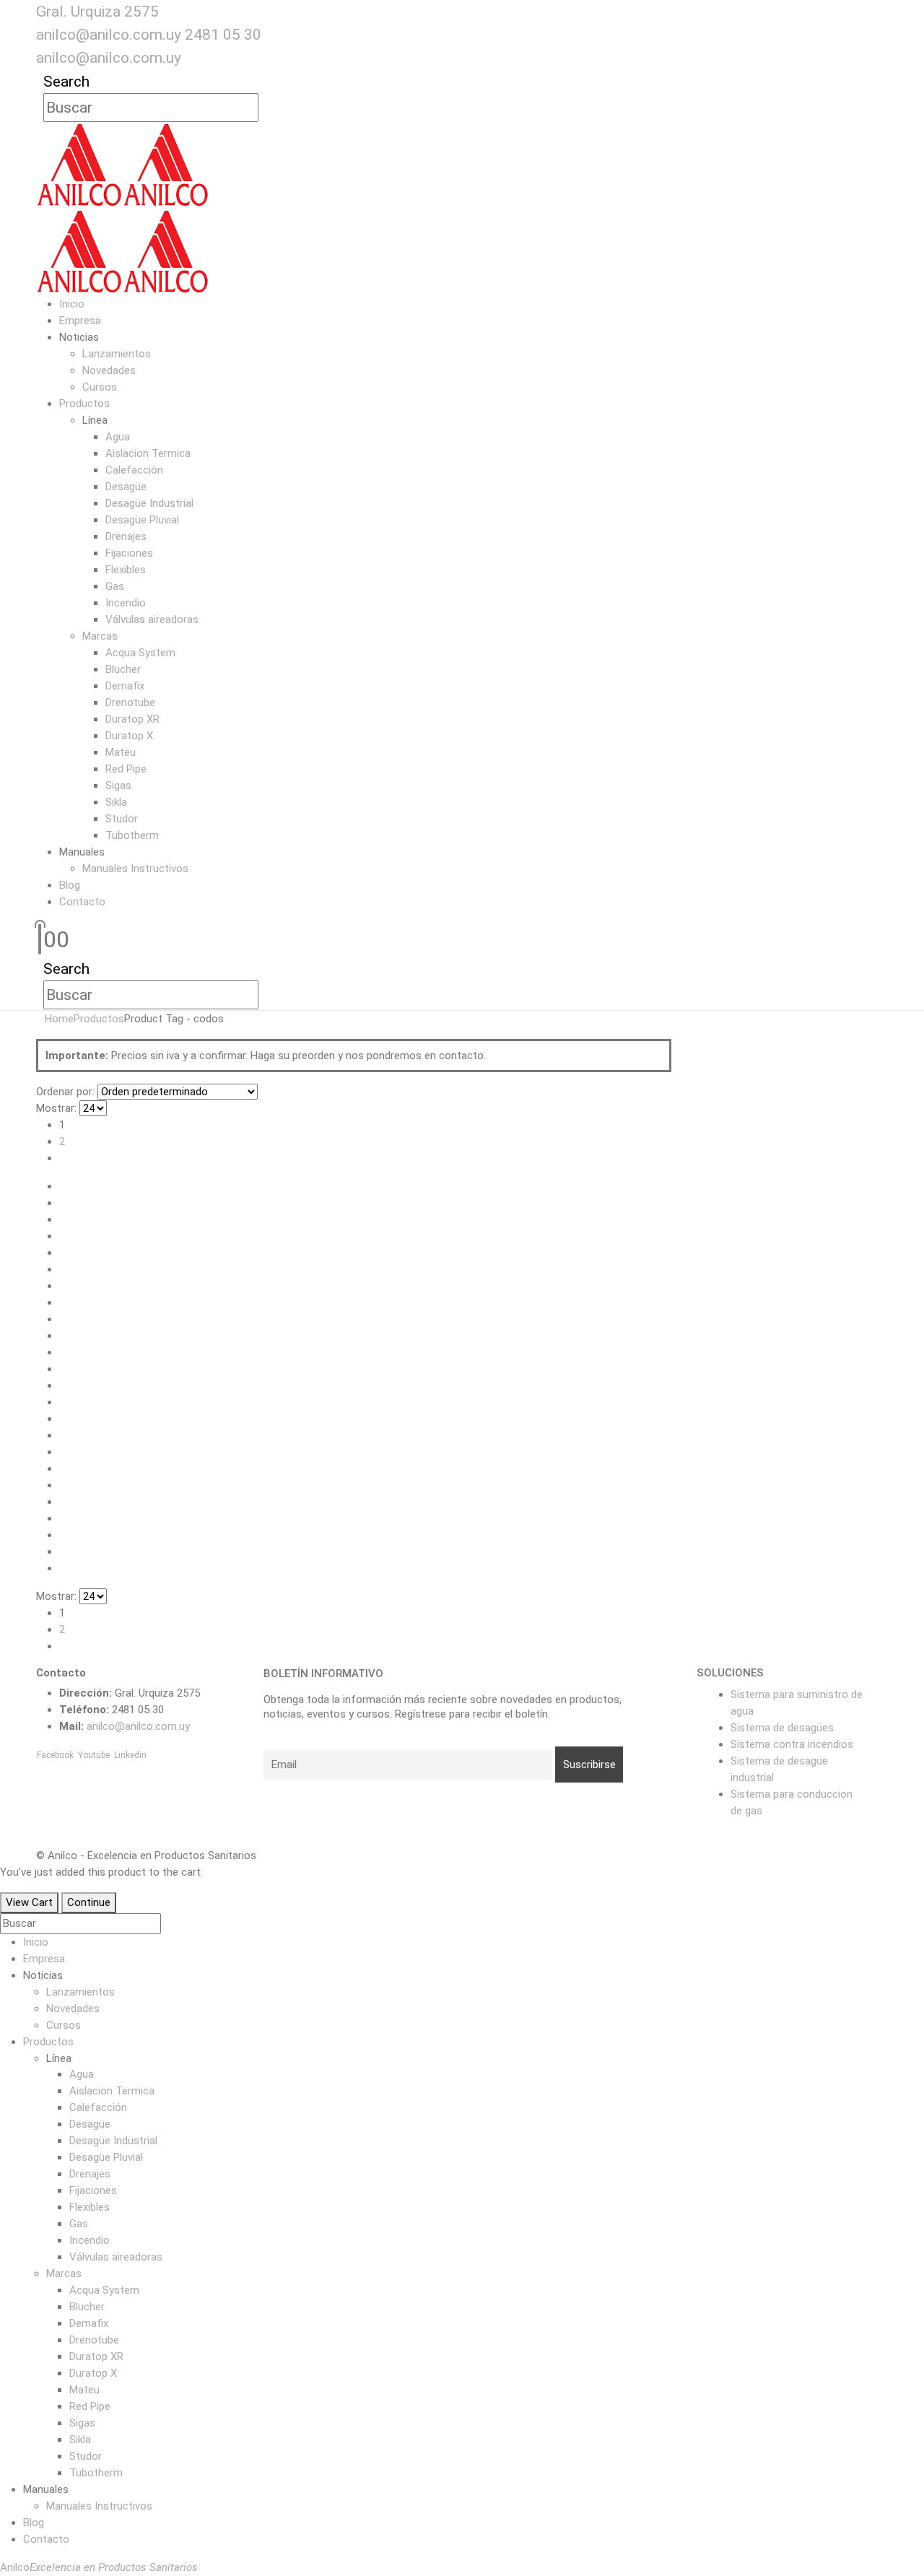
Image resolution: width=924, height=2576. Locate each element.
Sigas (118, 786)
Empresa (80, 321)
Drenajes (126, 536)
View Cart (29, 1902)
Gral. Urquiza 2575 (97, 12)
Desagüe (126, 487)
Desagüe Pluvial (142, 520)
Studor (122, 819)
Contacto (82, 902)
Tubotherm (132, 835)
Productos (84, 404)
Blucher (123, 669)
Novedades (109, 370)
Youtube (94, 1755)
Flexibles (126, 570)
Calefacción (134, 470)
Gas (115, 586)
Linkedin (130, 1755)
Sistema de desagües (782, 1728)
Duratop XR (132, 719)
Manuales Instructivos (135, 869)
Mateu (121, 752)
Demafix (125, 686)
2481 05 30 (223, 35)
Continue (89, 1902)
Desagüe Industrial (149, 503)
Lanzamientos (117, 354)
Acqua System (140, 653)
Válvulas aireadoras (152, 619)
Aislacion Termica (148, 453)
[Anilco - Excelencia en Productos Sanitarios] (123, 165)
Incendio (126, 603)
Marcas (100, 636)
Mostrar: (56, 1108)
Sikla (116, 802)
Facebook (55, 1755)
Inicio (72, 304)
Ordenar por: (65, 1092)
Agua (118, 437)
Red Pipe (126, 769)
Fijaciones (129, 553)
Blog (70, 885)
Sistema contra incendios (792, 1744)
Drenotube (130, 702)
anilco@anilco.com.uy (109, 35)
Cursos (100, 387)
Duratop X (129, 736)
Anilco (99, 2567)
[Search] (267, 108)
